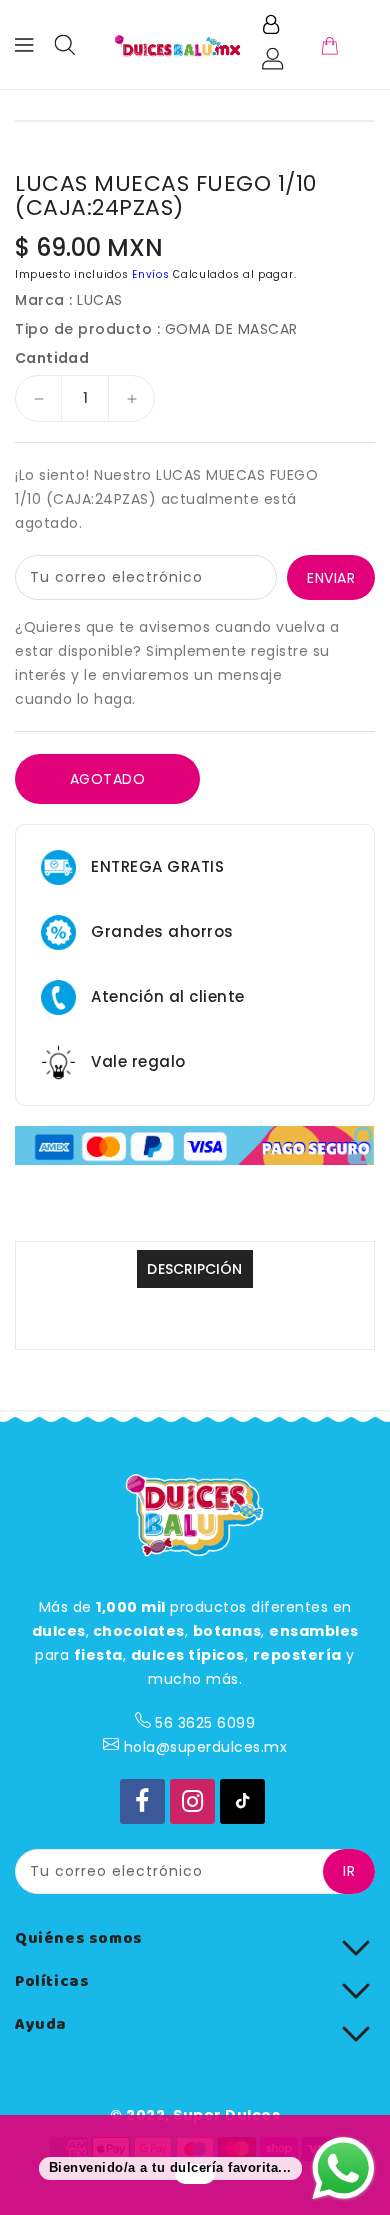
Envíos (150, 274)
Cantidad (52, 358)
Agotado (108, 779)
